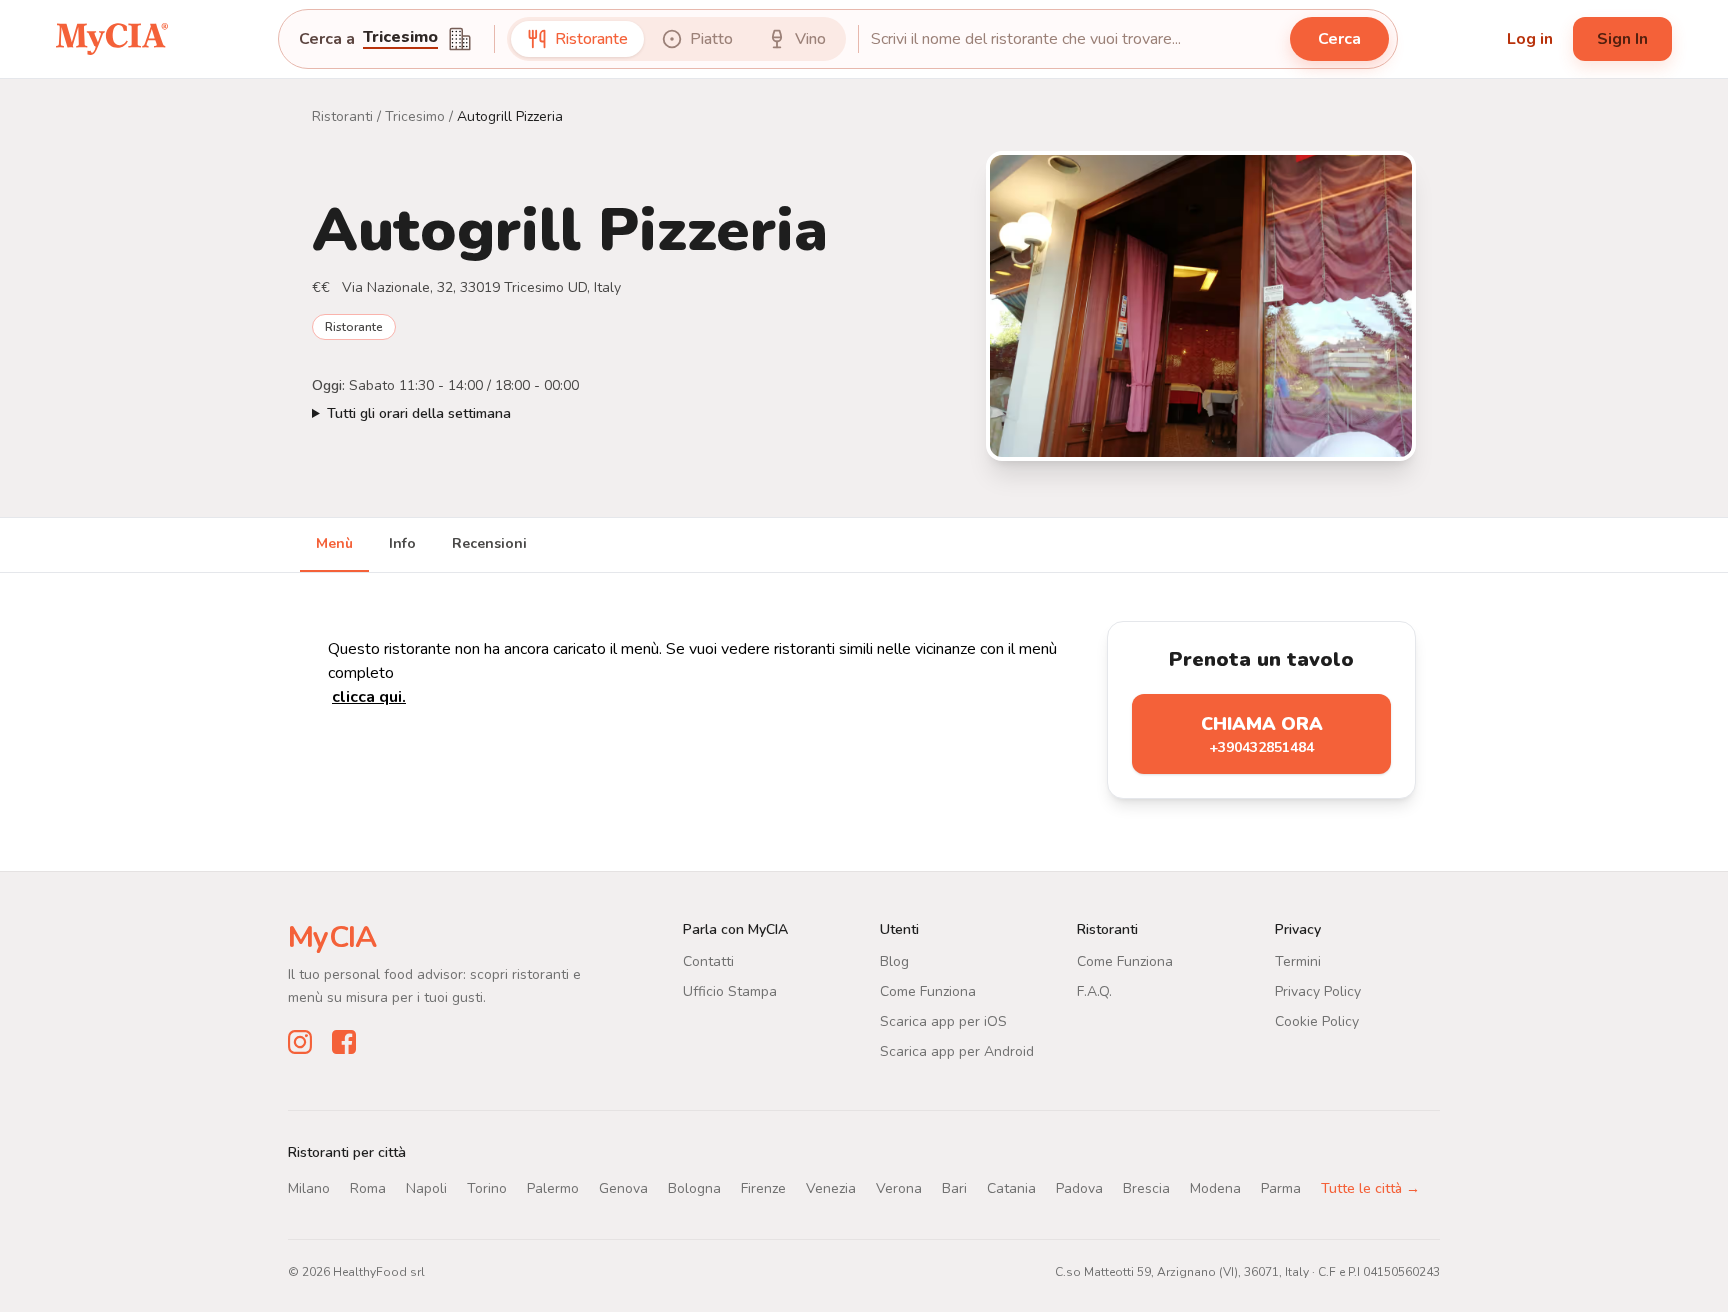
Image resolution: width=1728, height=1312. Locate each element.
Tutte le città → (1370, 1188)
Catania (1011, 1188)
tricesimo (400, 38)
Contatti (708, 961)
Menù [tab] (334, 543)
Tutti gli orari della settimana (419, 413)
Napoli (426, 1188)
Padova (1079, 1188)
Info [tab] (402, 543)
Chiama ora (1262, 734)
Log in (1530, 39)
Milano (309, 1188)
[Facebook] (344, 1042)
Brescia (1146, 1188)
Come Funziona (928, 991)
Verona (899, 1188)
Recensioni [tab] (489, 543)
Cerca (1339, 39)
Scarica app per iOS (943, 1021)
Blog (894, 961)
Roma (368, 1188)
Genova (623, 1188)
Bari (954, 1188)
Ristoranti (342, 116)
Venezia (831, 1188)
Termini (1298, 961)
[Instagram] (300, 1042)
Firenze (763, 1188)
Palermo (553, 1188)
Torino (487, 1188)
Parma (1281, 1188)
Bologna (694, 1188)
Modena (1215, 1188)
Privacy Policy (1318, 991)
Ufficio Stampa (730, 991)
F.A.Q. (1094, 991)
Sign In (1622, 39)
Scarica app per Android (957, 1051)
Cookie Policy (1317, 1021)
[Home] (112, 38)
